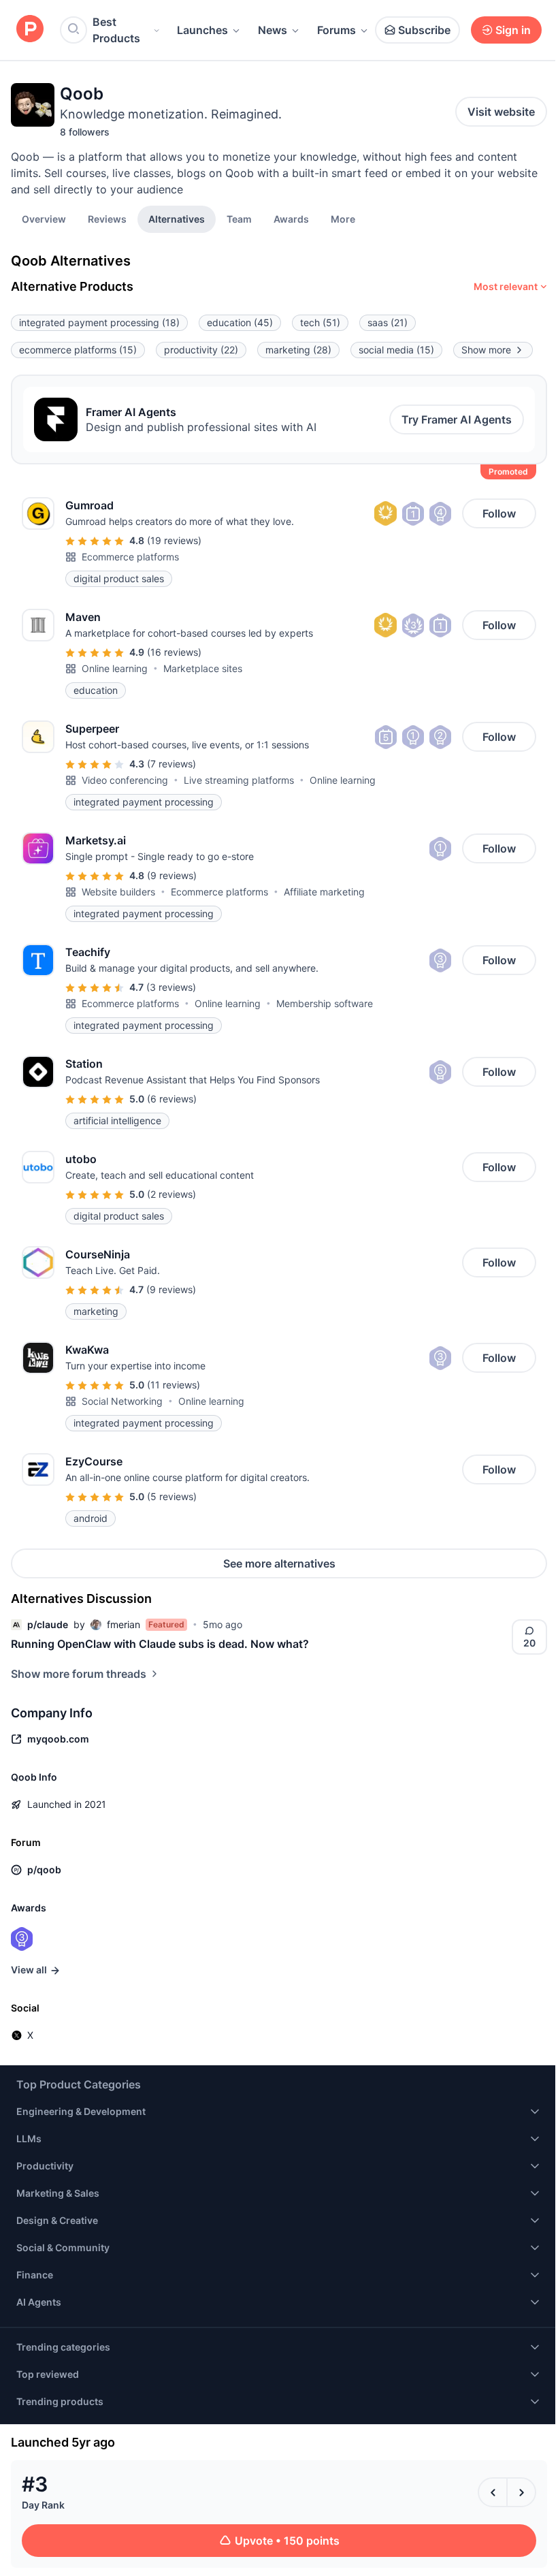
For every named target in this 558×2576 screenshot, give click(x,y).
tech (320, 322)
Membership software (325, 1003)
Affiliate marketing (324, 892)
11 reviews (174, 1385)
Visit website (501, 112)
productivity (201, 350)
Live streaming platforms (239, 780)
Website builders (118, 892)
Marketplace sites (203, 668)
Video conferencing (125, 780)
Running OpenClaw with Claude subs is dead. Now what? (160, 1644)
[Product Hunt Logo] (30, 30)
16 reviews (174, 652)
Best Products (116, 30)
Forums (337, 30)
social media (396, 350)
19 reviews (174, 540)
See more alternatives (279, 1563)
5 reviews (172, 1496)
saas (388, 322)
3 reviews (171, 987)
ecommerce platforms (78, 350)
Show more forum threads (79, 1674)
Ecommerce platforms (130, 557)
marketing (298, 350)
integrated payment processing (99, 322)
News (273, 30)
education (240, 322)
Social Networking (122, 1401)
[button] (343, 219)
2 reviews (171, 1194)
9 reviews (172, 875)
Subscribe (424, 30)
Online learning (115, 668)
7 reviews (171, 764)
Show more (486, 350)
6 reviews (172, 1099)
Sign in (513, 30)
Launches (202, 30)
